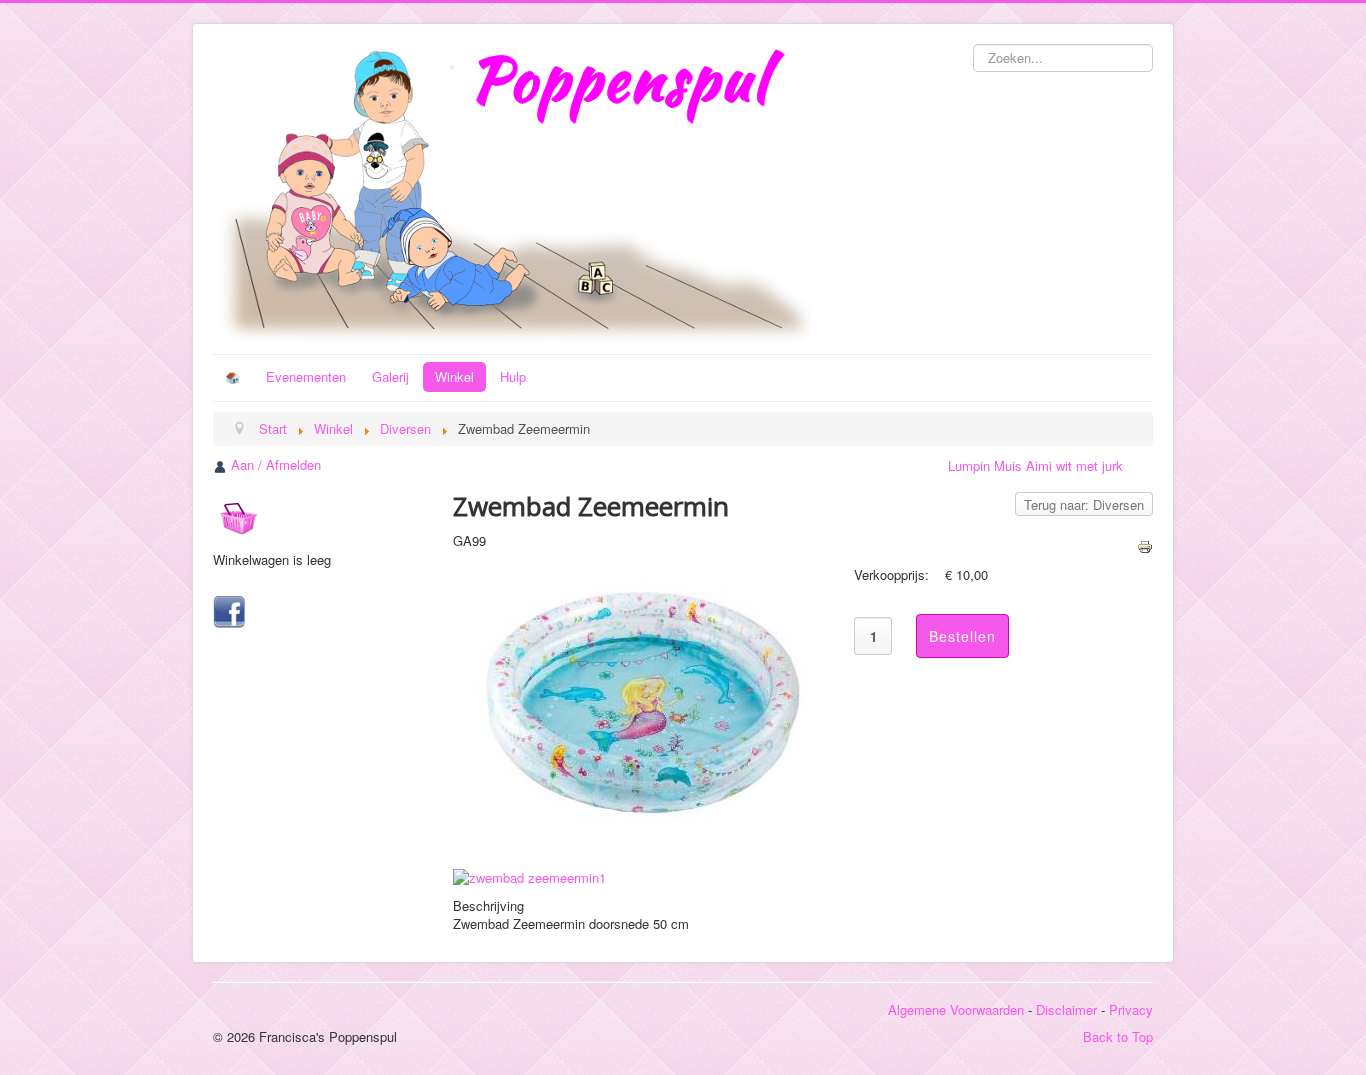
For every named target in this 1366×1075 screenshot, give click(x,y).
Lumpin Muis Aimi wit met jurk (1035, 465)
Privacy (1131, 1009)
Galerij (390, 376)
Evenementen (306, 376)
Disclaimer (1066, 1009)
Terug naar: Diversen (1084, 504)
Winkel (454, 376)
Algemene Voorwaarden (956, 1009)
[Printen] (1145, 544)
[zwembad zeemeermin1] (533, 875)
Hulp (513, 376)
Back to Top (1118, 1036)
